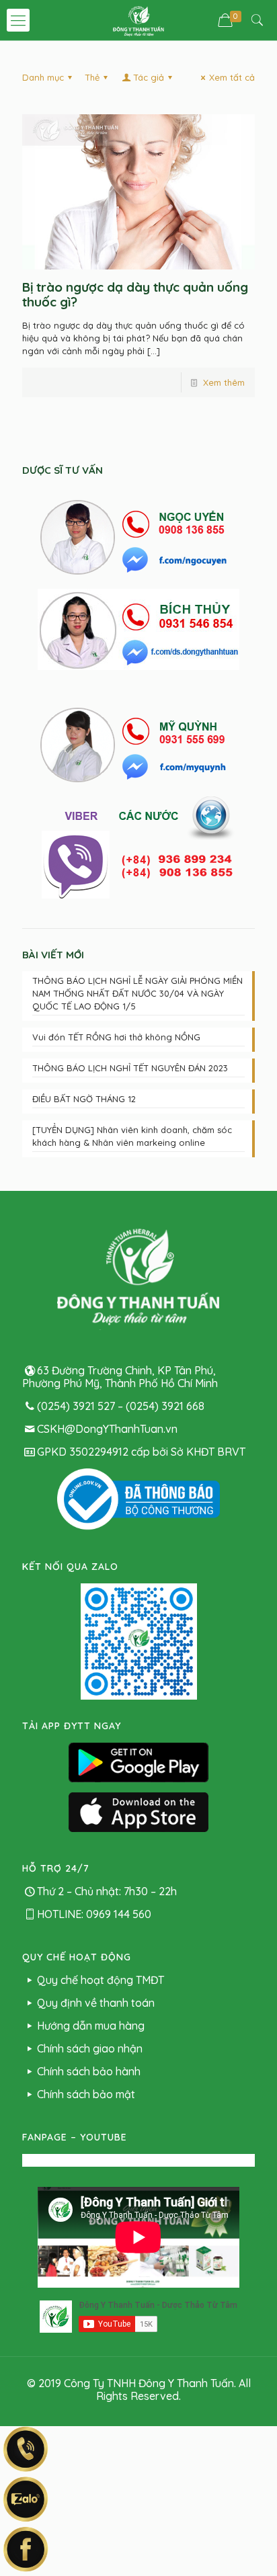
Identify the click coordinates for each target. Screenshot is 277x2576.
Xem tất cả (232, 77)
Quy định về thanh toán (96, 2003)
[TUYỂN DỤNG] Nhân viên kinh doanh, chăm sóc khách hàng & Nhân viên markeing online (132, 1136)
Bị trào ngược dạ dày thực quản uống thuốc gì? (135, 294)
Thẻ (92, 77)
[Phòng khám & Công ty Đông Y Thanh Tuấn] (138, 20)
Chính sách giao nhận (90, 2048)
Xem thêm (224, 382)
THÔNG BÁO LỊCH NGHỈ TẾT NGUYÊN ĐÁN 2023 (130, 1068)
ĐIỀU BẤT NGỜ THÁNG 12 (84, 1099)
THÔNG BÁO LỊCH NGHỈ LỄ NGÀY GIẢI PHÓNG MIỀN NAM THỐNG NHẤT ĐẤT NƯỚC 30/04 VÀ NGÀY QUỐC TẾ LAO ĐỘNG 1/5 (137, 993)
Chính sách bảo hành (89, 2071)
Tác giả (149, 77)
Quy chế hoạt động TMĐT (101, 1980)
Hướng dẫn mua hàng (91, 2026)
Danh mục (43, 77)
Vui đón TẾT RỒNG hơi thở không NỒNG (116, 1037)
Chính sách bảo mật (86, 2094)
